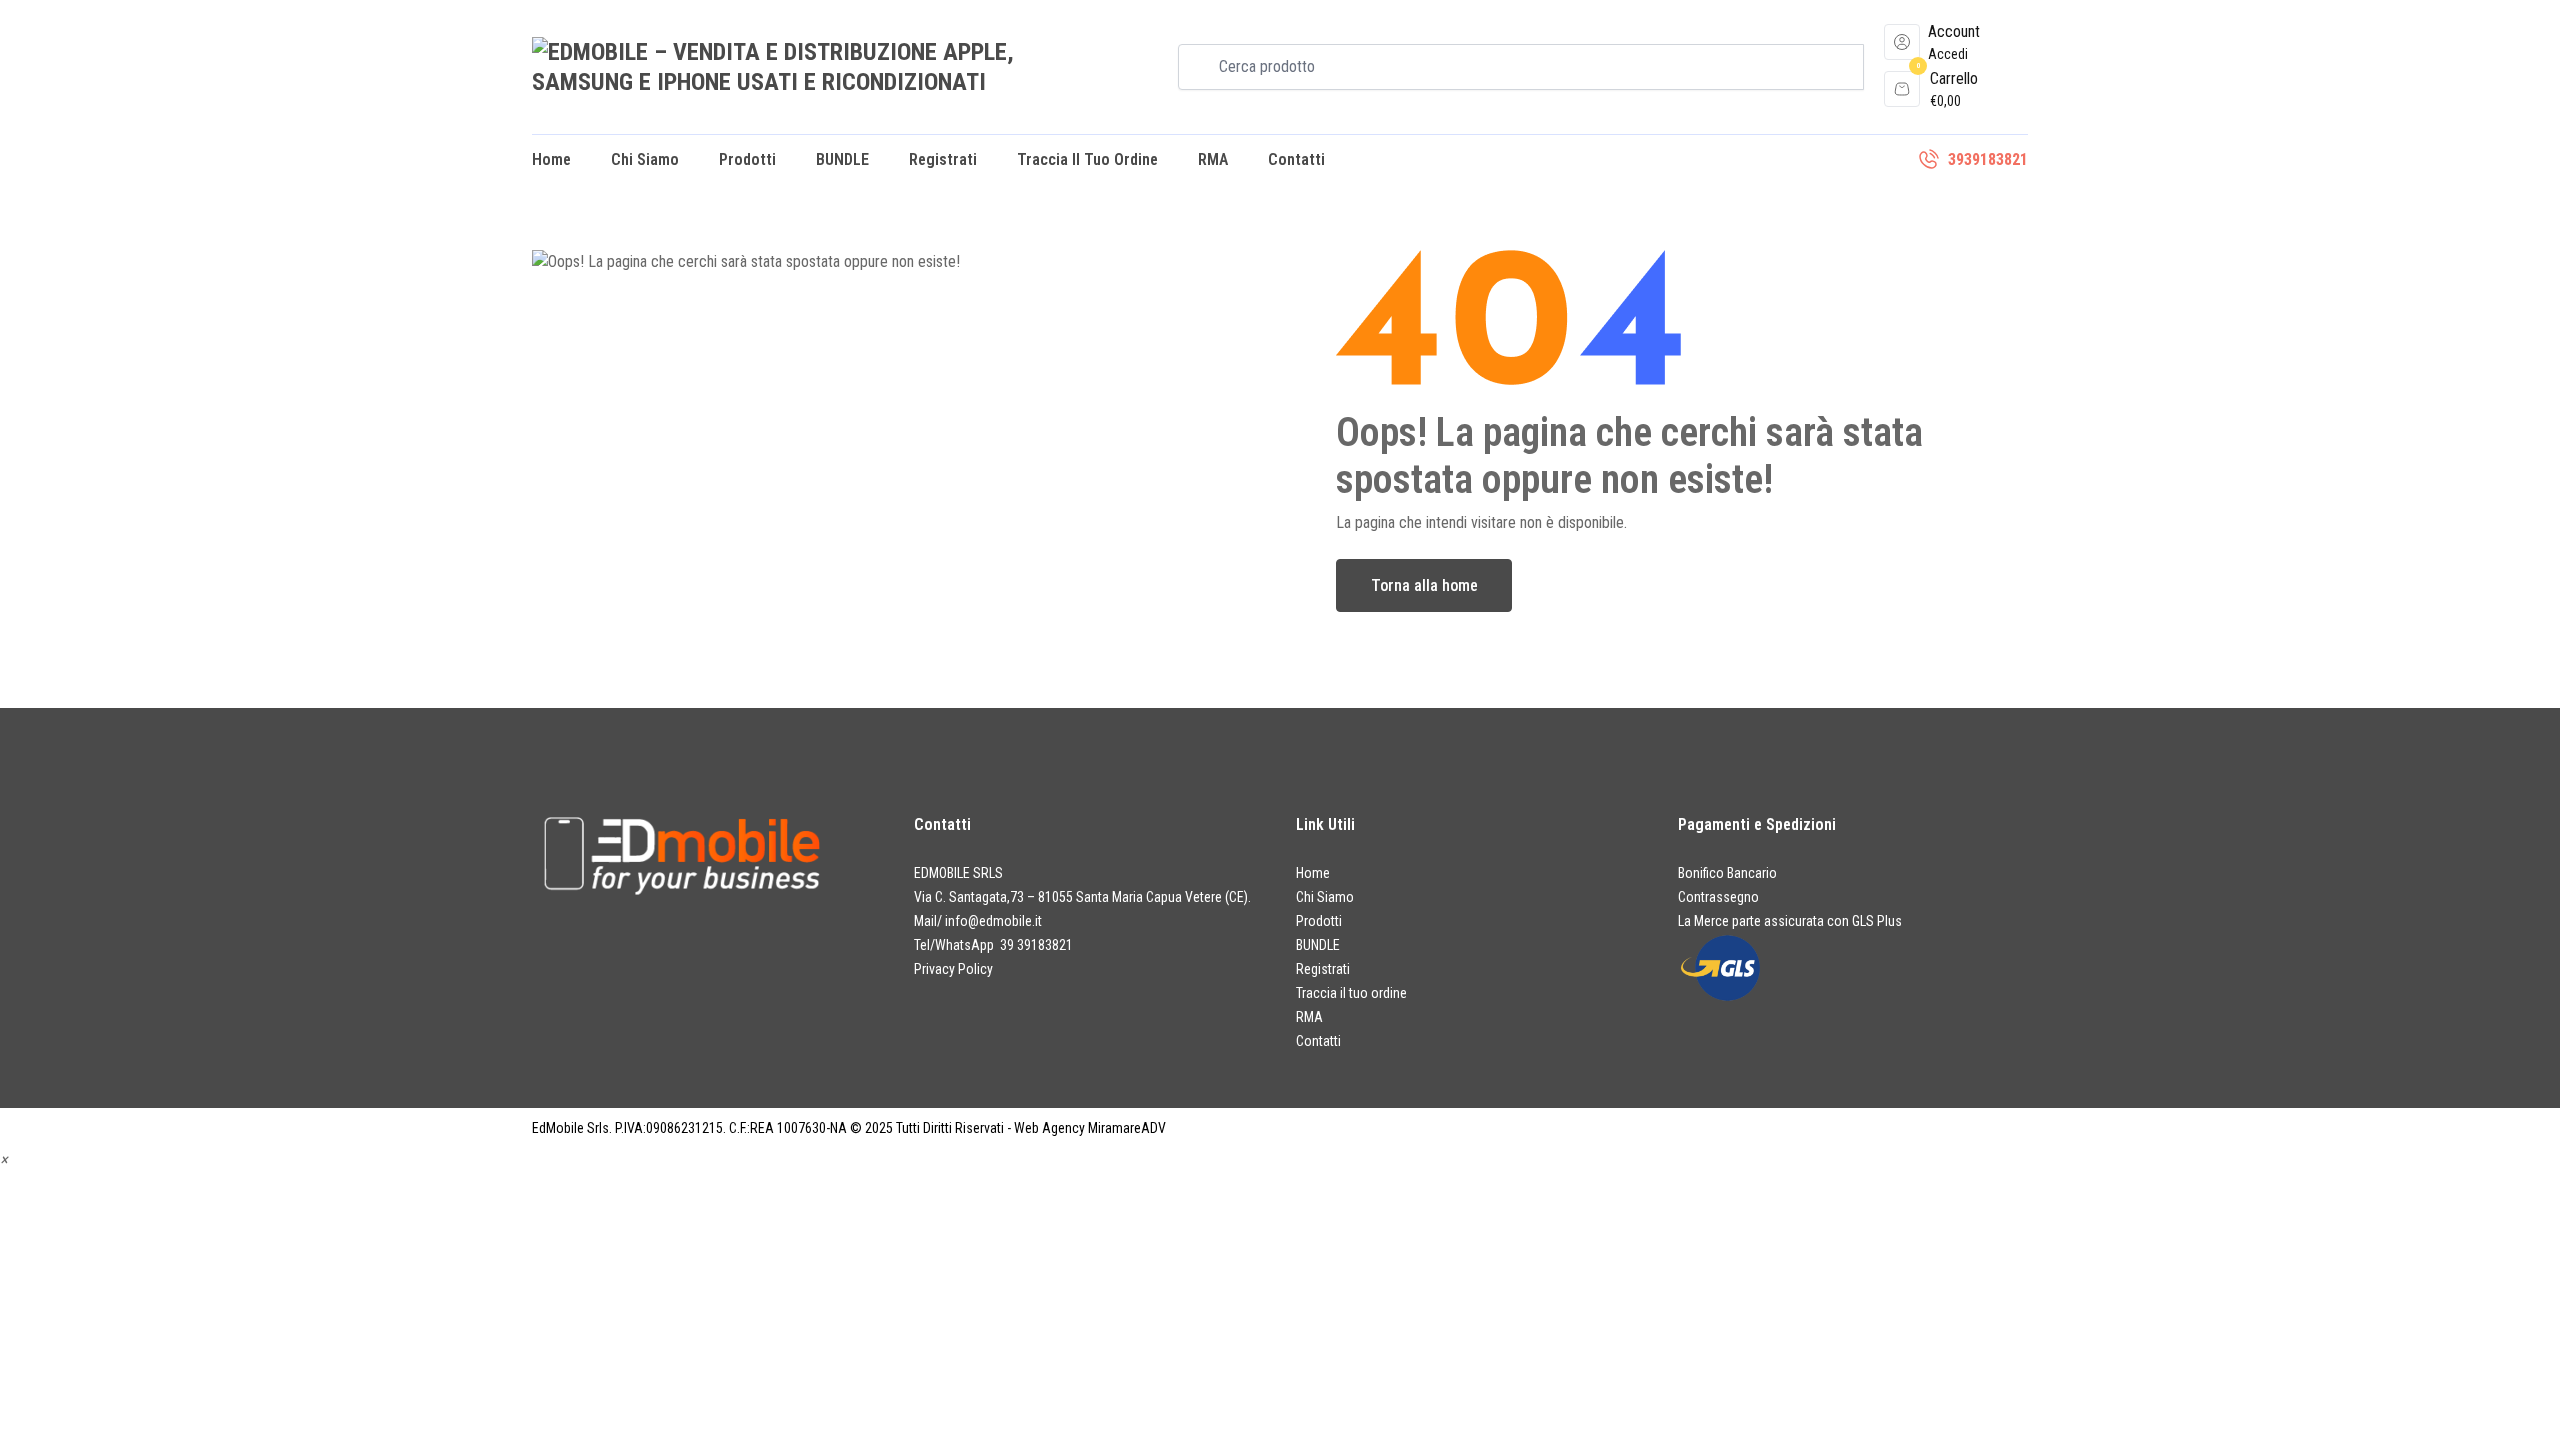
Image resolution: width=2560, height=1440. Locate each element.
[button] (4, 1159)
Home (551, 159)
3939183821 (1988, 159)
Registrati (943, 159)
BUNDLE (842, 159)
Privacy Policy (953, 969)
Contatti (1296, 159)
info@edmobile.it (993, 921)
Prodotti (747, 159)
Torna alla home (1424, 585)
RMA (1213, 159)
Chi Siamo (645, 159)
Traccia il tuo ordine (1087, 159)
